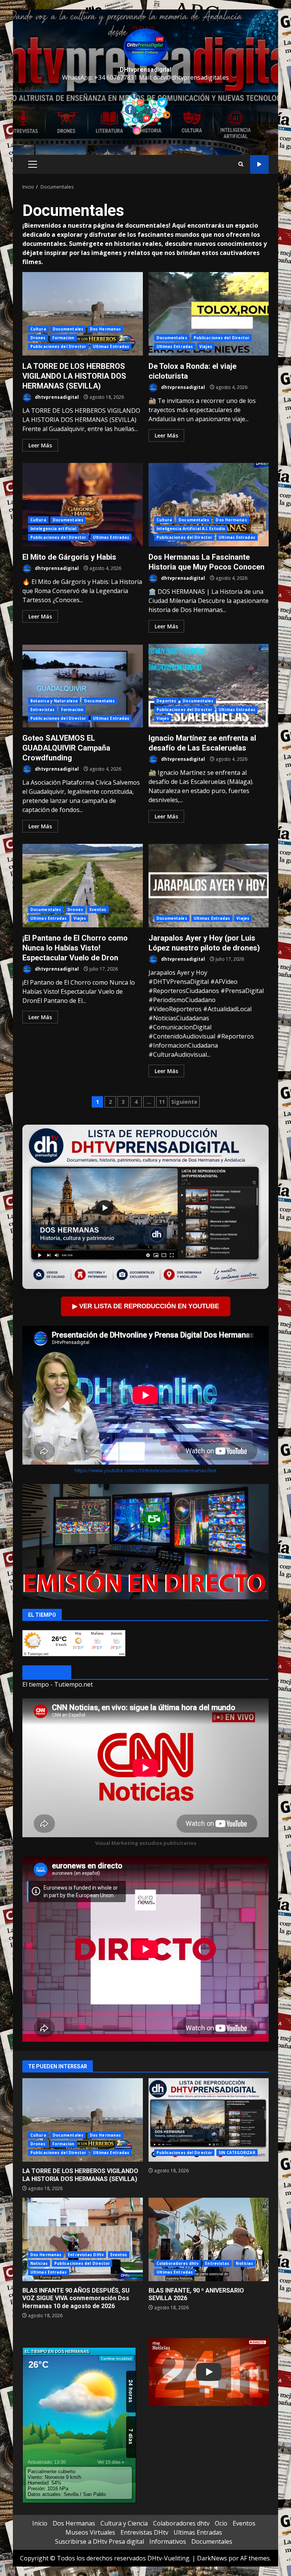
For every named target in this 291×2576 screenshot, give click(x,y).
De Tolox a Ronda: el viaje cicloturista (209, 314)
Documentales (68, 329)
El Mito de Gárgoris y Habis (83, 505)
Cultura (38, 329)
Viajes (206, 346)
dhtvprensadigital (56, 397)
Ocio (221, 2523)
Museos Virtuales (90, 2532)
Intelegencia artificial (53, 529)
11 (162, 1102)
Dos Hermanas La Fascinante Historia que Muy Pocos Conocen (209, 505)
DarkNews (212, 2558)
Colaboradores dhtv (178, 2263)
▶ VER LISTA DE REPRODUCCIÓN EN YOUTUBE (146, 1306)
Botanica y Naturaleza (54, 701)
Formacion (63, 338)
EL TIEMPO (47, 1673)
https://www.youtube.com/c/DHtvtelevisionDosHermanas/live (145, 1470)
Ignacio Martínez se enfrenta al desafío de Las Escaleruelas (209, 686)
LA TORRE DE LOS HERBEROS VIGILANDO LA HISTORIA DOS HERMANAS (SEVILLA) (83, 314)
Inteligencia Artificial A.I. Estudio (191, 529)
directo (259, 164)
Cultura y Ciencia (124, 2523)
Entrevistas (42, 710)
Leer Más (40, 445)
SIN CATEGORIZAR (237, 2153)
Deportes (167, 701)
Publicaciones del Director (58, 346)
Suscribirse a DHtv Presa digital (99, 2541)
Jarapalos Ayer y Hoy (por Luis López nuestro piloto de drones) (209, 886)
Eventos (98, 910)
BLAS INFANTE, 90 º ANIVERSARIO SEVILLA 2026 (209, 2239)
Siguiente (184, 1102)
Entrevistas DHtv (86, 2255)
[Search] (241, 164)
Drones (38, 338)
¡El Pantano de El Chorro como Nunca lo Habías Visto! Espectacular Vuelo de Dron (83, 886)
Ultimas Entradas (111, 346)
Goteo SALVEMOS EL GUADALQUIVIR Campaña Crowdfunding (83, 686)
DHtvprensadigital (145, 70)
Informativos (168, 2541)
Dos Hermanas (105, 329)
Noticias (39, 2263)
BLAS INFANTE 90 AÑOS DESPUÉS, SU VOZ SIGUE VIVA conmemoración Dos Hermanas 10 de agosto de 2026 (83, 2239)
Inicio (40, 2523)
